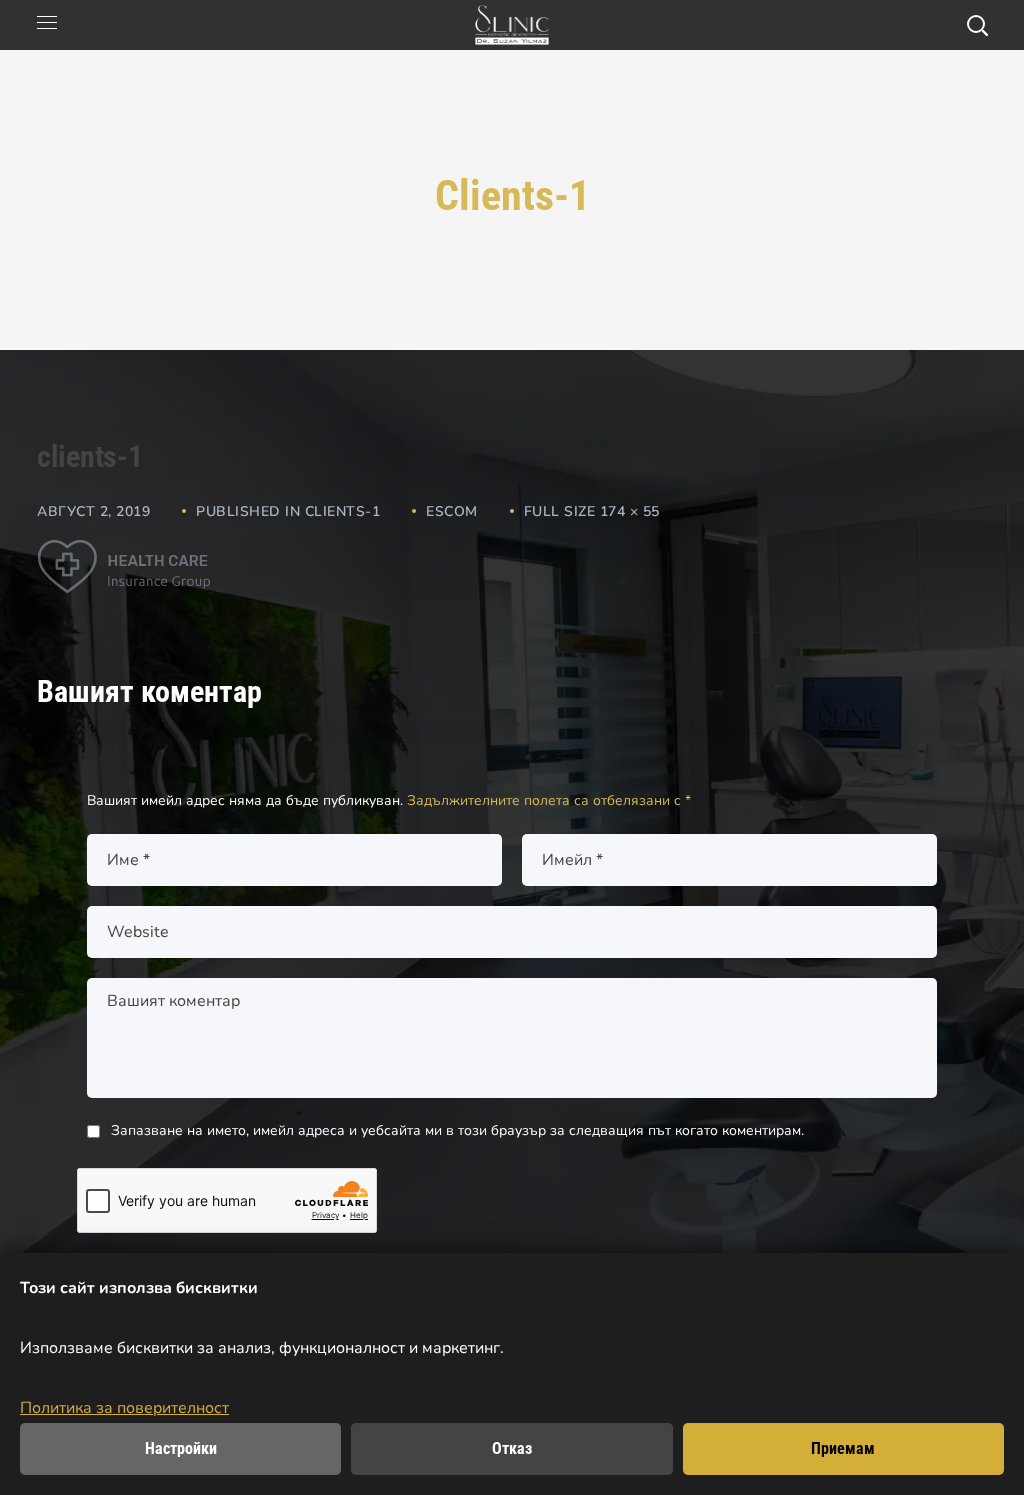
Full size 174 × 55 (592, 511)
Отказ (512, 1448)
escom (452, 511)
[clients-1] (124, 554)
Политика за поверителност (124, 1408)
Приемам (843, 1448)
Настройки (181, 1448)
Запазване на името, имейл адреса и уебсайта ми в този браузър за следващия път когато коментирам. (457, 1130)
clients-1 (343, 511)
